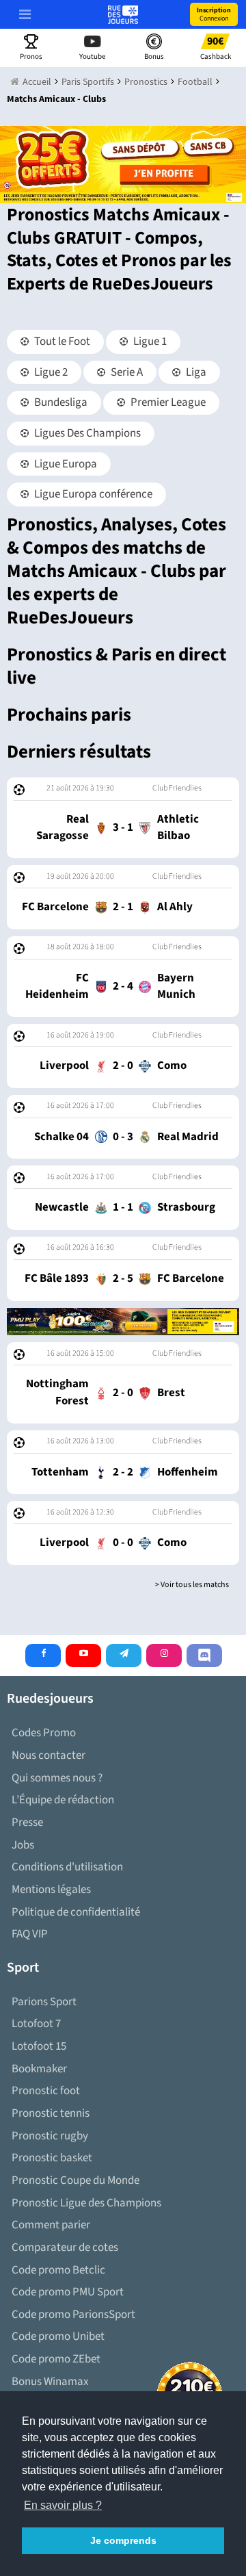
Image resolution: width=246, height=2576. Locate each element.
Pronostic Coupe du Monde (76, 2180)
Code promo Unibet (58, 2336)
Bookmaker (39, 2069)
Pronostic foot (46, 2091)
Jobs (23, 1845)
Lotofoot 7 (36, 2024)
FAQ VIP (30, 1934)
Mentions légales (51, 1890)
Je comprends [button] (123, 2540)
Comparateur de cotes (65, 2247)
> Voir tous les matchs (192, 1585)
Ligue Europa (65, 464)
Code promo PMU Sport (68, 2292)
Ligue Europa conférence (92, 494)
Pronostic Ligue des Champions (86, 2203)
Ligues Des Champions (86, 433)
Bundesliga (60, 402)
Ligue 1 (149, 342)
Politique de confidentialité (76, 1912)
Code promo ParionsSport (73, 2315)
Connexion (214, 14)
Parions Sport (44, 2002)
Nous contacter (49, 1755)
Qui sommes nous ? (57, 1778)
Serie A (126, 372)
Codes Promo (44, 1733)
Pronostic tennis (51, 2113)
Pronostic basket (52, 2158)
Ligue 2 (50, 372)
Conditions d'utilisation (67, 1867)
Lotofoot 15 (39, 2046)
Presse (27, 1822)
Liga (195, 372)
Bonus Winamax (50, 2382)
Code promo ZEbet (56, 2359)
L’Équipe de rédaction (63, 1800)
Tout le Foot (61, 342)
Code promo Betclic (58, 2270)
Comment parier (51, 2225)
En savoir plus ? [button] (63, 2505)
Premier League (167, 402)
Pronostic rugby (50, 2136)
